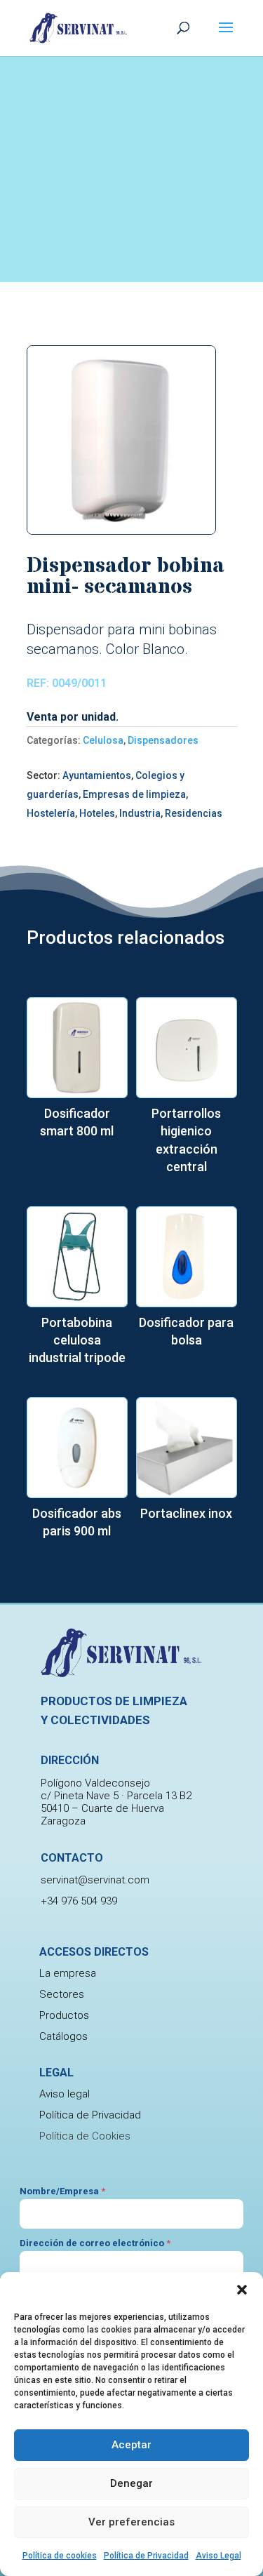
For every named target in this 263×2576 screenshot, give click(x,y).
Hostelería (51, 813)
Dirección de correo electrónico (95, 2243)
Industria (140, 813)
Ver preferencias (131, 2522)
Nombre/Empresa (62, 2191)
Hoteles (97, 813)
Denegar (131, 2483)
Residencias (194, 813)
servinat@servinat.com (95, 1880)
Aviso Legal (218, 2556)
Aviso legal (65, 2094)
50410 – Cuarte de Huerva (102, 1808)
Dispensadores (163, 740)
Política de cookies (60, 2556)
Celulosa (103, 740)
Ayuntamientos (97, 775)
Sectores (62, 1994)
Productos (64, 2015)
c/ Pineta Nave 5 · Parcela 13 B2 (116, 1796)
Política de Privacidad (146, 2556)
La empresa (68, 1973)
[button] (242, 2290)
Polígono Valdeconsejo (95, 1783)
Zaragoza (63, 1821)
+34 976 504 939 (79, 1901)
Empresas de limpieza (134, 794)
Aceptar (131, 2445)
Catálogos (63, 2036)
